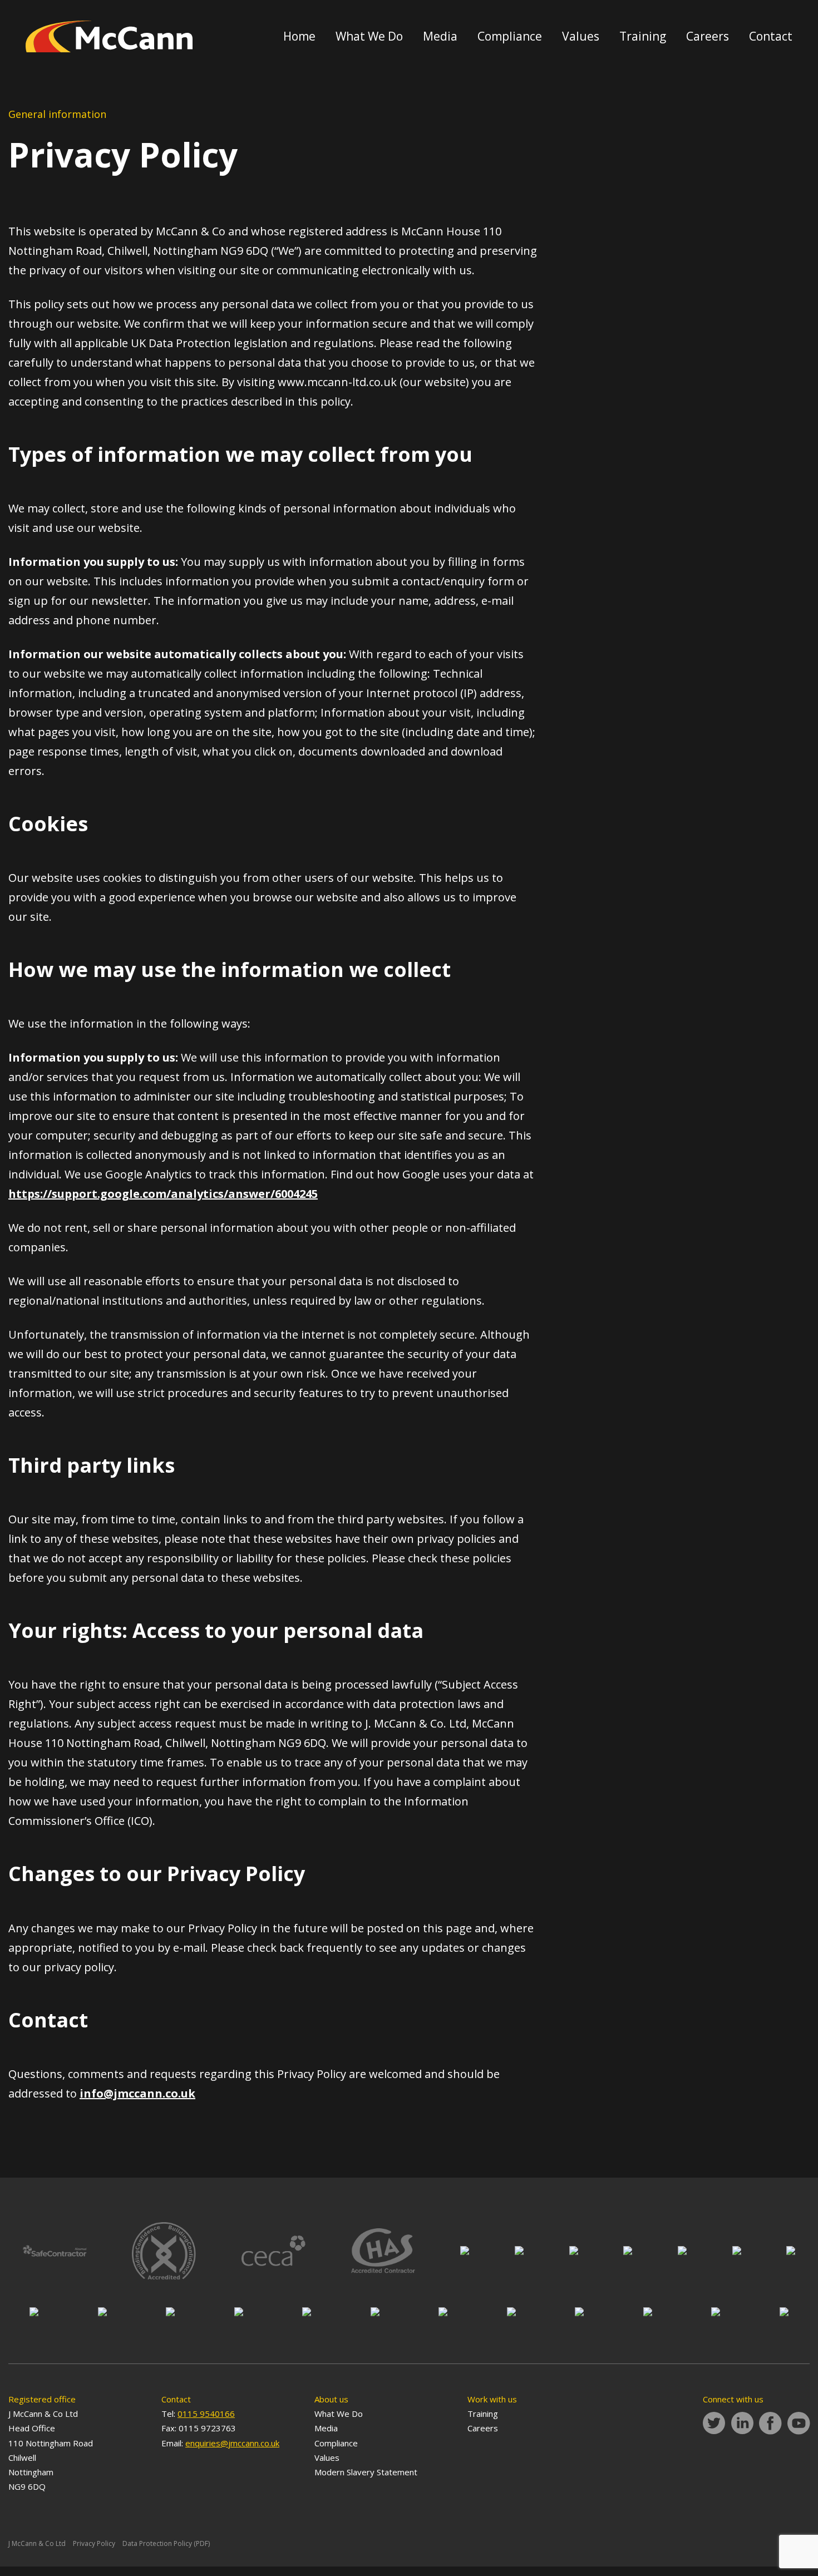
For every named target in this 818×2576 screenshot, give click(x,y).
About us (331, 2399)
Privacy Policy (94, 2543)
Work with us (492, 2399)
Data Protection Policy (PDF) (166, 2543)
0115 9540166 (206, 2414)
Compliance (510, 36)
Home (299, 36)
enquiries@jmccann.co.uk (232, 2443)
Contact (771, 36)
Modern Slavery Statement (366, 2472)
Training (643, 36)
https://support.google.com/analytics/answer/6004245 (163, 1194)
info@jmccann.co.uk (137, 2093)
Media (440, 36)
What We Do (369, 36)
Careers (708, 36)
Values (581, 36)
